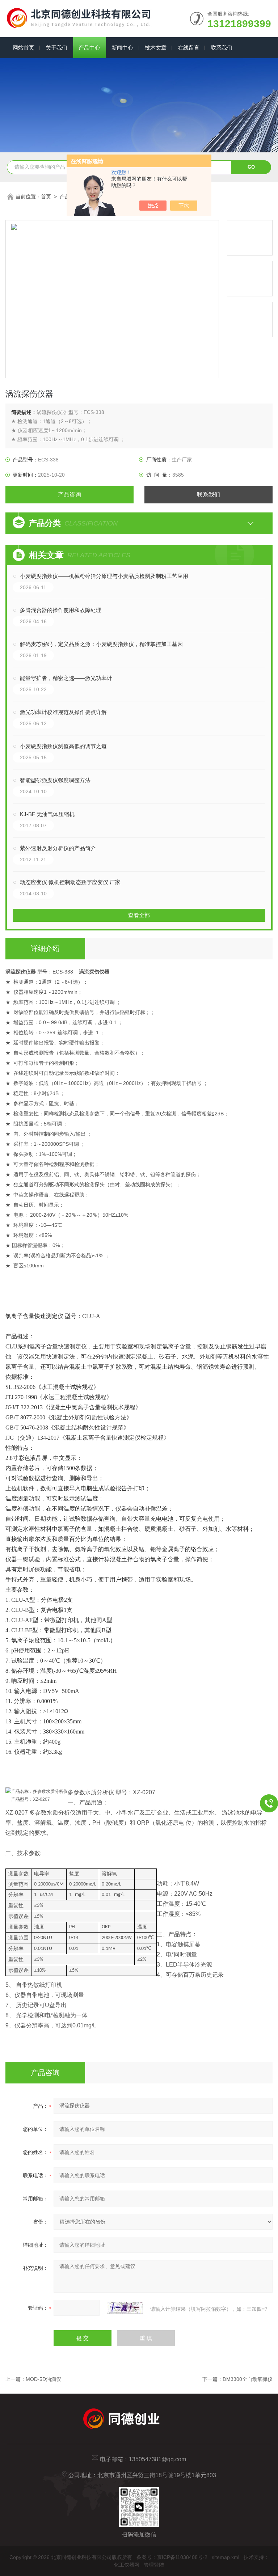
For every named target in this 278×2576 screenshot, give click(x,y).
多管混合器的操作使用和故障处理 (61, 610)
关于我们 (56, 48)
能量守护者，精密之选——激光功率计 (66, 678)
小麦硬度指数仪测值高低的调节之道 (63, 746)
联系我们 (222, 48)
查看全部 (139, 915)
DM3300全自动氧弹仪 (248, 2379)
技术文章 (156, 48)
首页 (46, 197)
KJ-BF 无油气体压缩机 (47, 814)
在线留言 (189, 48)
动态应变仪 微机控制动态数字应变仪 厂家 (70, 882)
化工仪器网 (127, 2565)
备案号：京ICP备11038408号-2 (172, 2557)
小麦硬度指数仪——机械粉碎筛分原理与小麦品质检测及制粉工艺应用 (104, 576)
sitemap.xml (226, 2557)
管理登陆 (154, 2565)
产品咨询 (69, 495)
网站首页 (24, 48)
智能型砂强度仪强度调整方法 (55, 780)
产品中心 (89, 48)
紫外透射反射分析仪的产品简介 (58, 848)
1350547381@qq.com (157, 2459)
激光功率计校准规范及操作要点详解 (63, 712)
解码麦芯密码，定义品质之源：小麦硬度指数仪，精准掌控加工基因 (101, 644)
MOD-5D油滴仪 (43, 2379)
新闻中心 (122, 48)
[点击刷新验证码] (125, 2308)
